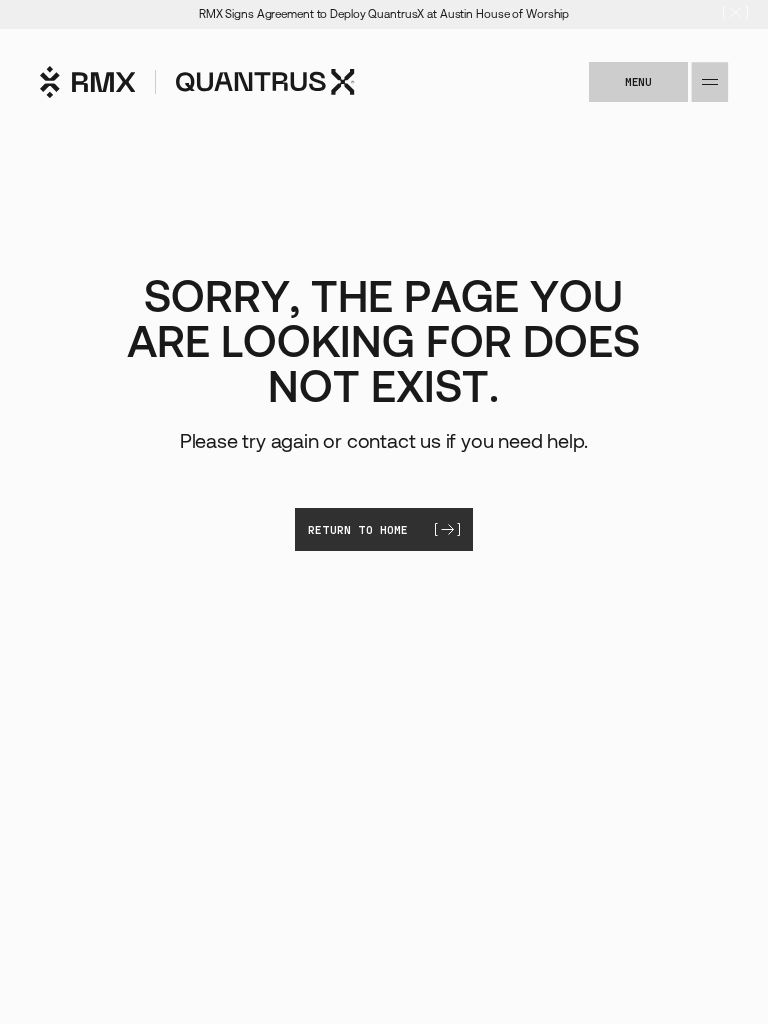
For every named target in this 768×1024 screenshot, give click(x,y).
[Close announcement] (735, 14)
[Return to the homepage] (197, 82)
